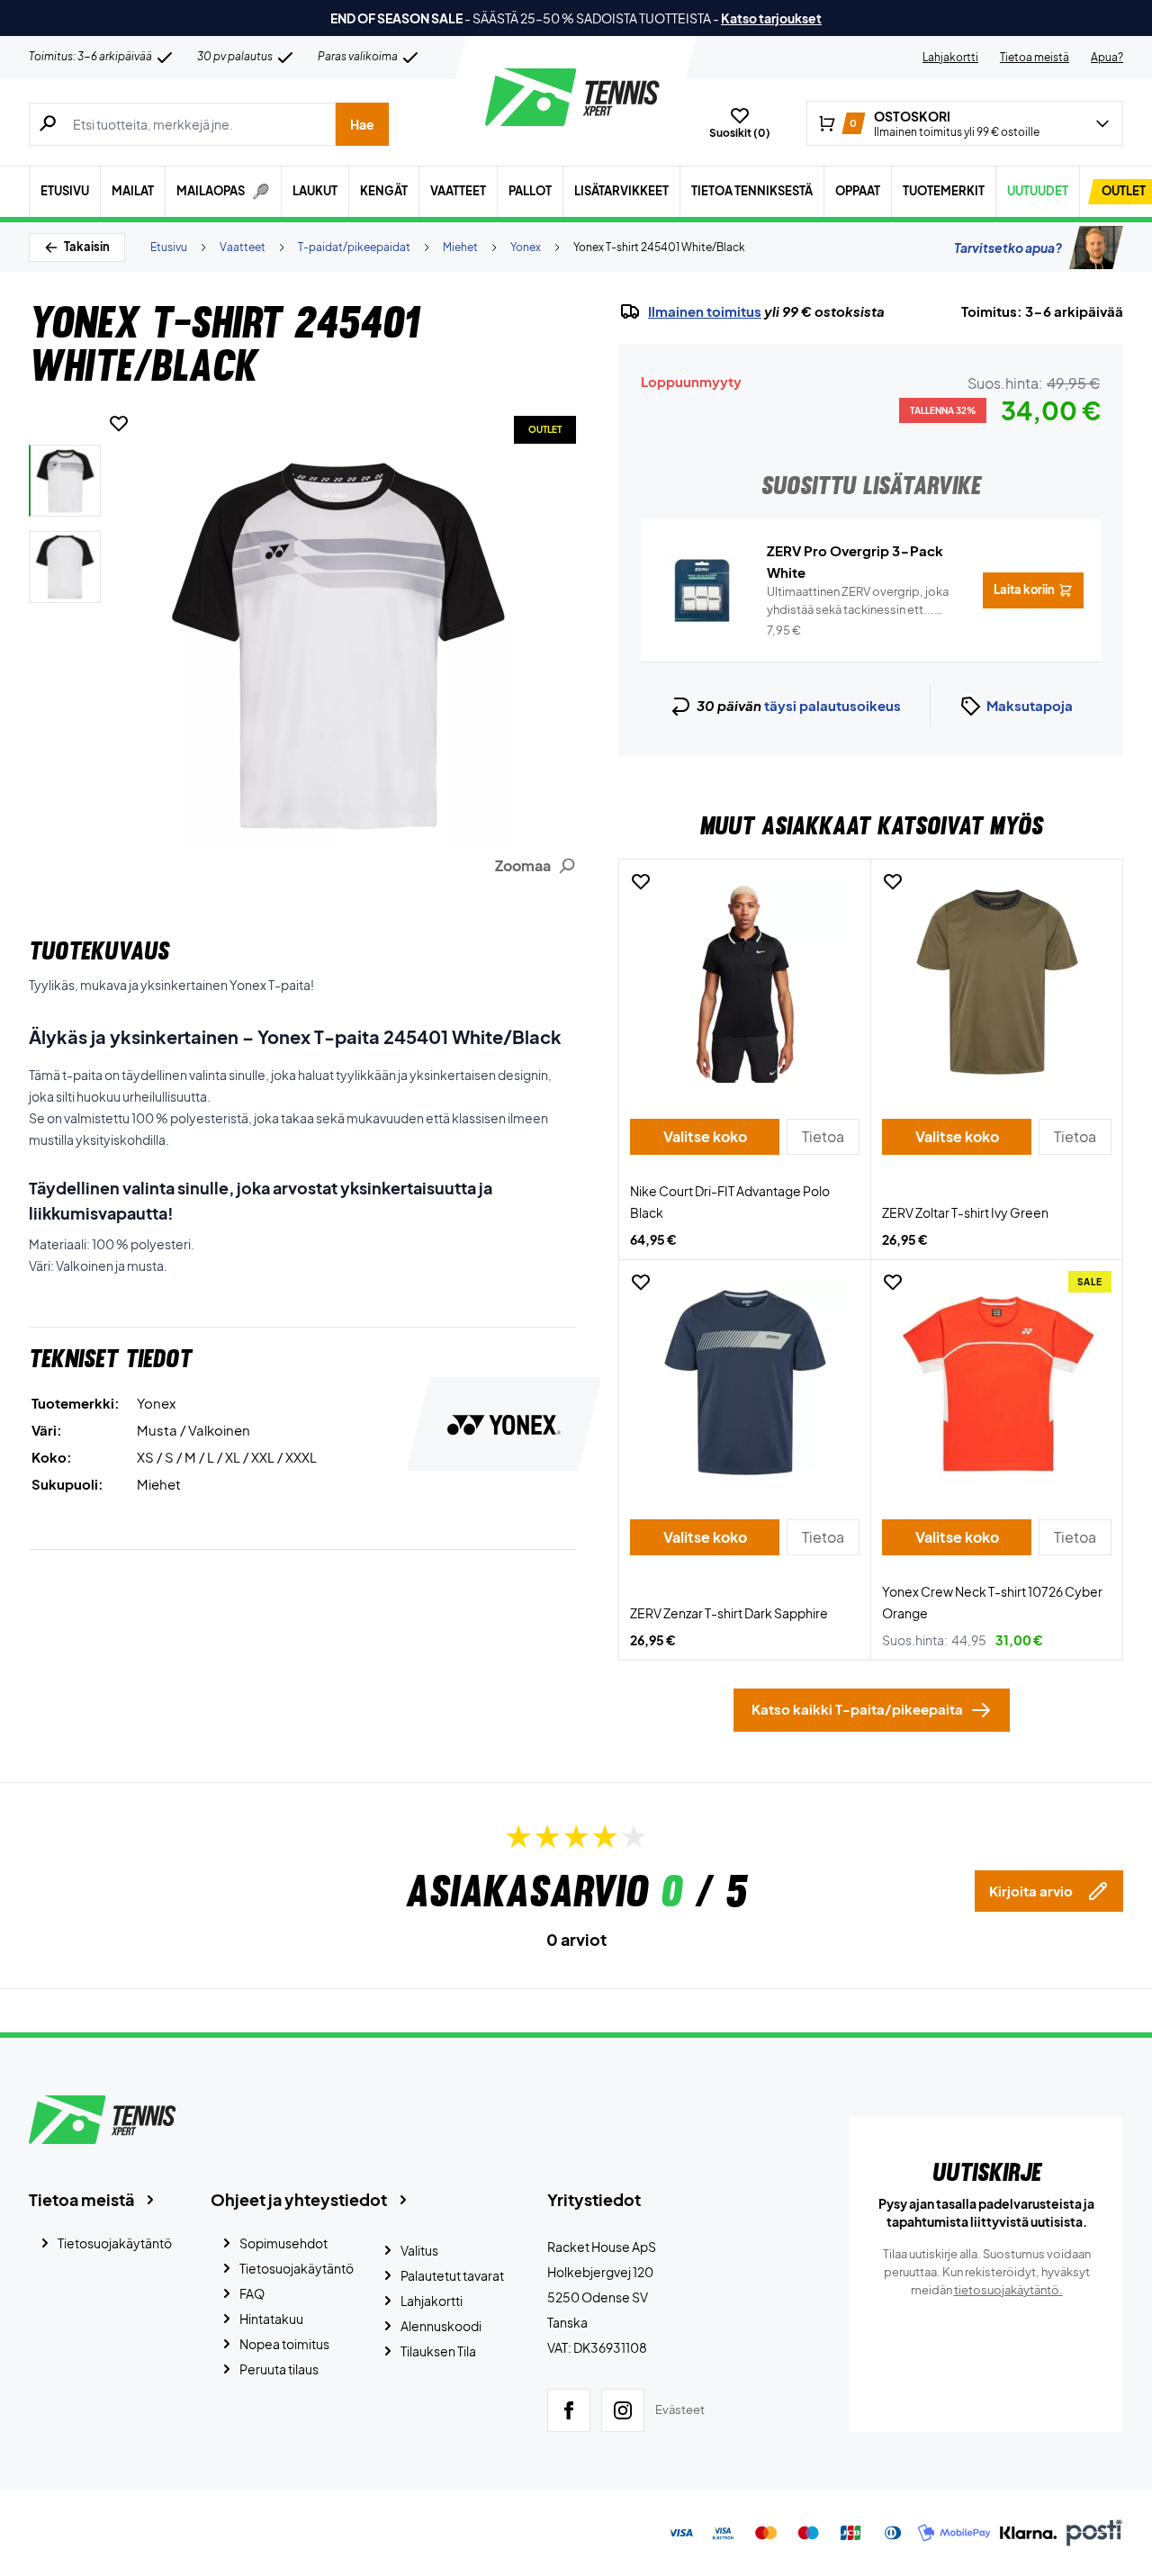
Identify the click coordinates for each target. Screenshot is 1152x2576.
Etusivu (65, 191)
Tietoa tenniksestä (752, 191)
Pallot (530, 191)
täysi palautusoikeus (832, 705)
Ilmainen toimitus (705, 311)
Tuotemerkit (944, 191)
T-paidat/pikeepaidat (354, 247)
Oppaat (858, 191)
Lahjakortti (950, 57)
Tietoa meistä (1035, 57)
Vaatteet (458, 191)
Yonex (526, 247)
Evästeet (680, 2409)
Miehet (460, 247)
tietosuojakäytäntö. (1008, 2290)
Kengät (384, 191)
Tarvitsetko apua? (1008, 248)
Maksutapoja (1030, 705)
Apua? (1107, 57)
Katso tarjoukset (771, 18)
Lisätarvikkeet (621, 191)
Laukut (315, 191)
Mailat (133, 191)
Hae (362, 124)
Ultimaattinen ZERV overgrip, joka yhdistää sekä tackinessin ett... (858, 601)
